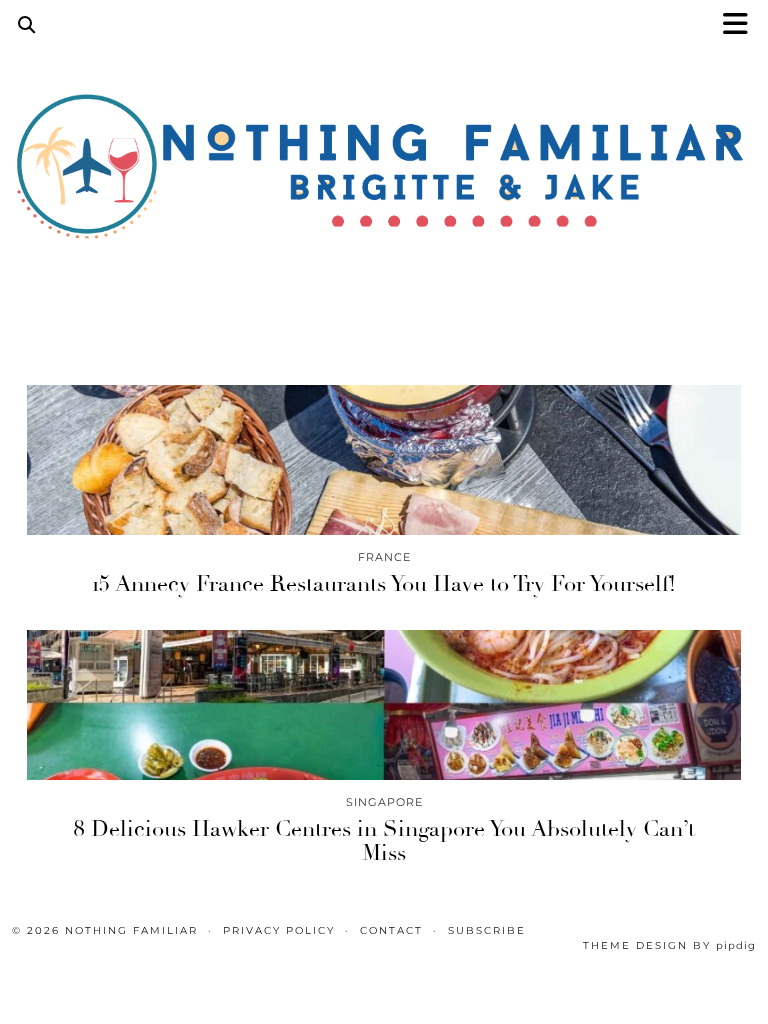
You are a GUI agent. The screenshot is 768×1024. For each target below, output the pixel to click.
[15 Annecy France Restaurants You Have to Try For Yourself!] (384, 460)
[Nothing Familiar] (384, 172)
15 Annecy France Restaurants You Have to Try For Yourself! (384, 584)
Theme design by (669, 945)
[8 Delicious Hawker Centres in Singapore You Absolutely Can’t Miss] (384, 705)
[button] (741, 25)
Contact (391, 930)
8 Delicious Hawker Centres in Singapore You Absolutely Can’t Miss (384, 841)
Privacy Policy (279, 930)
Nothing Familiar (131, 930)
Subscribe (487, 930)
